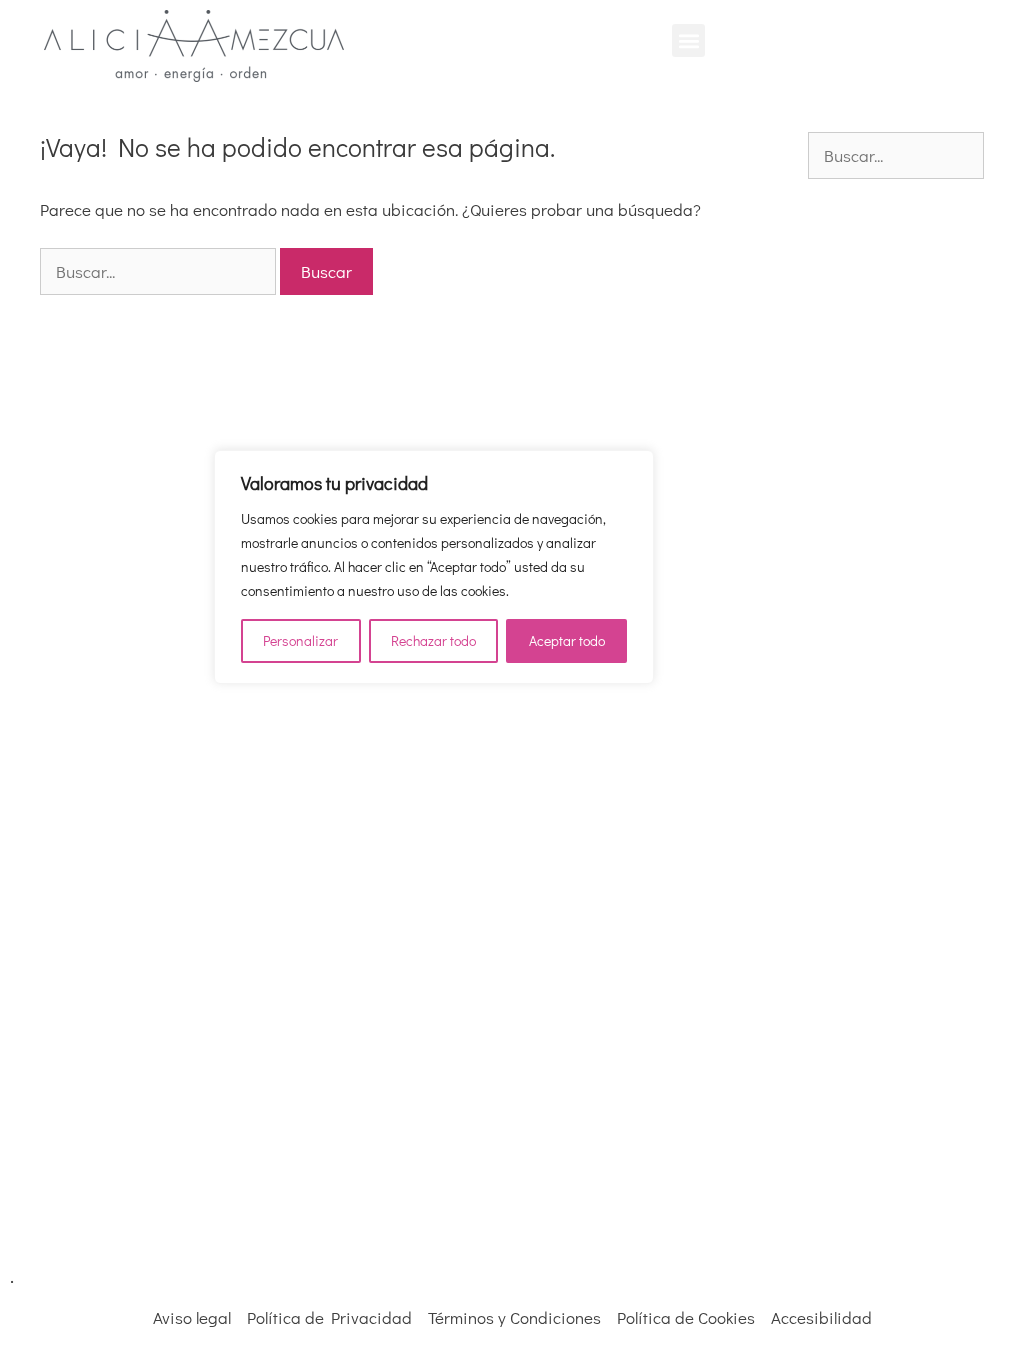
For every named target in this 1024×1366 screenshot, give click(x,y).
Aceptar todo (567, 640)
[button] (688, 40)
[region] (434, 567)
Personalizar (300, 640)
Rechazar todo (433, 640)
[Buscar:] (160, 271)
